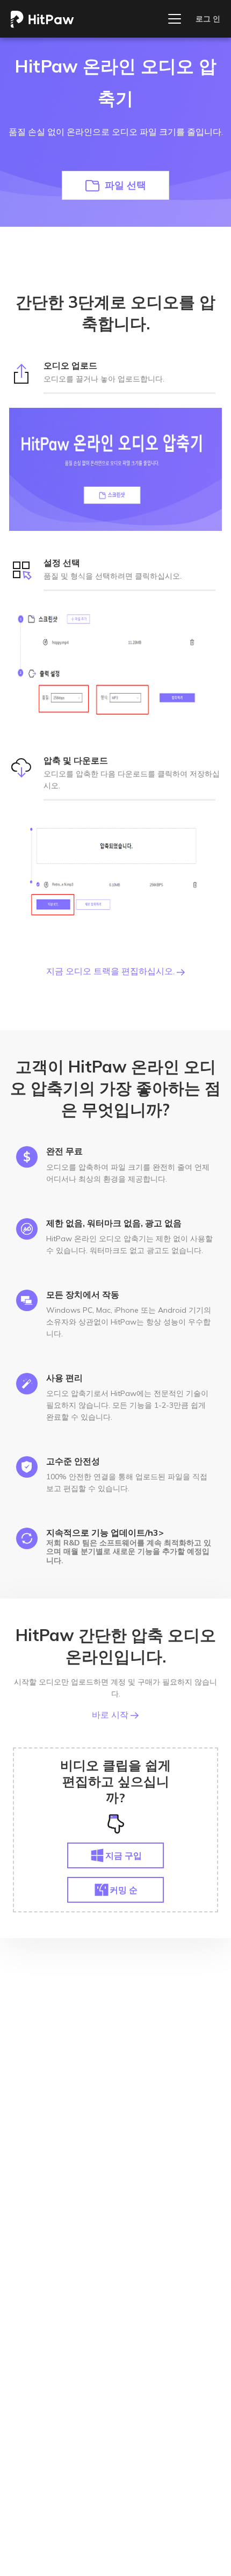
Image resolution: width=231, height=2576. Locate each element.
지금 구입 (124, 1855)
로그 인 (208, 19)
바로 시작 (111, 1715)
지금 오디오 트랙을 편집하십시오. (111, 971)
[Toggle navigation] (175, 19)
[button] (115, 185)
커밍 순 (124, 1890)
